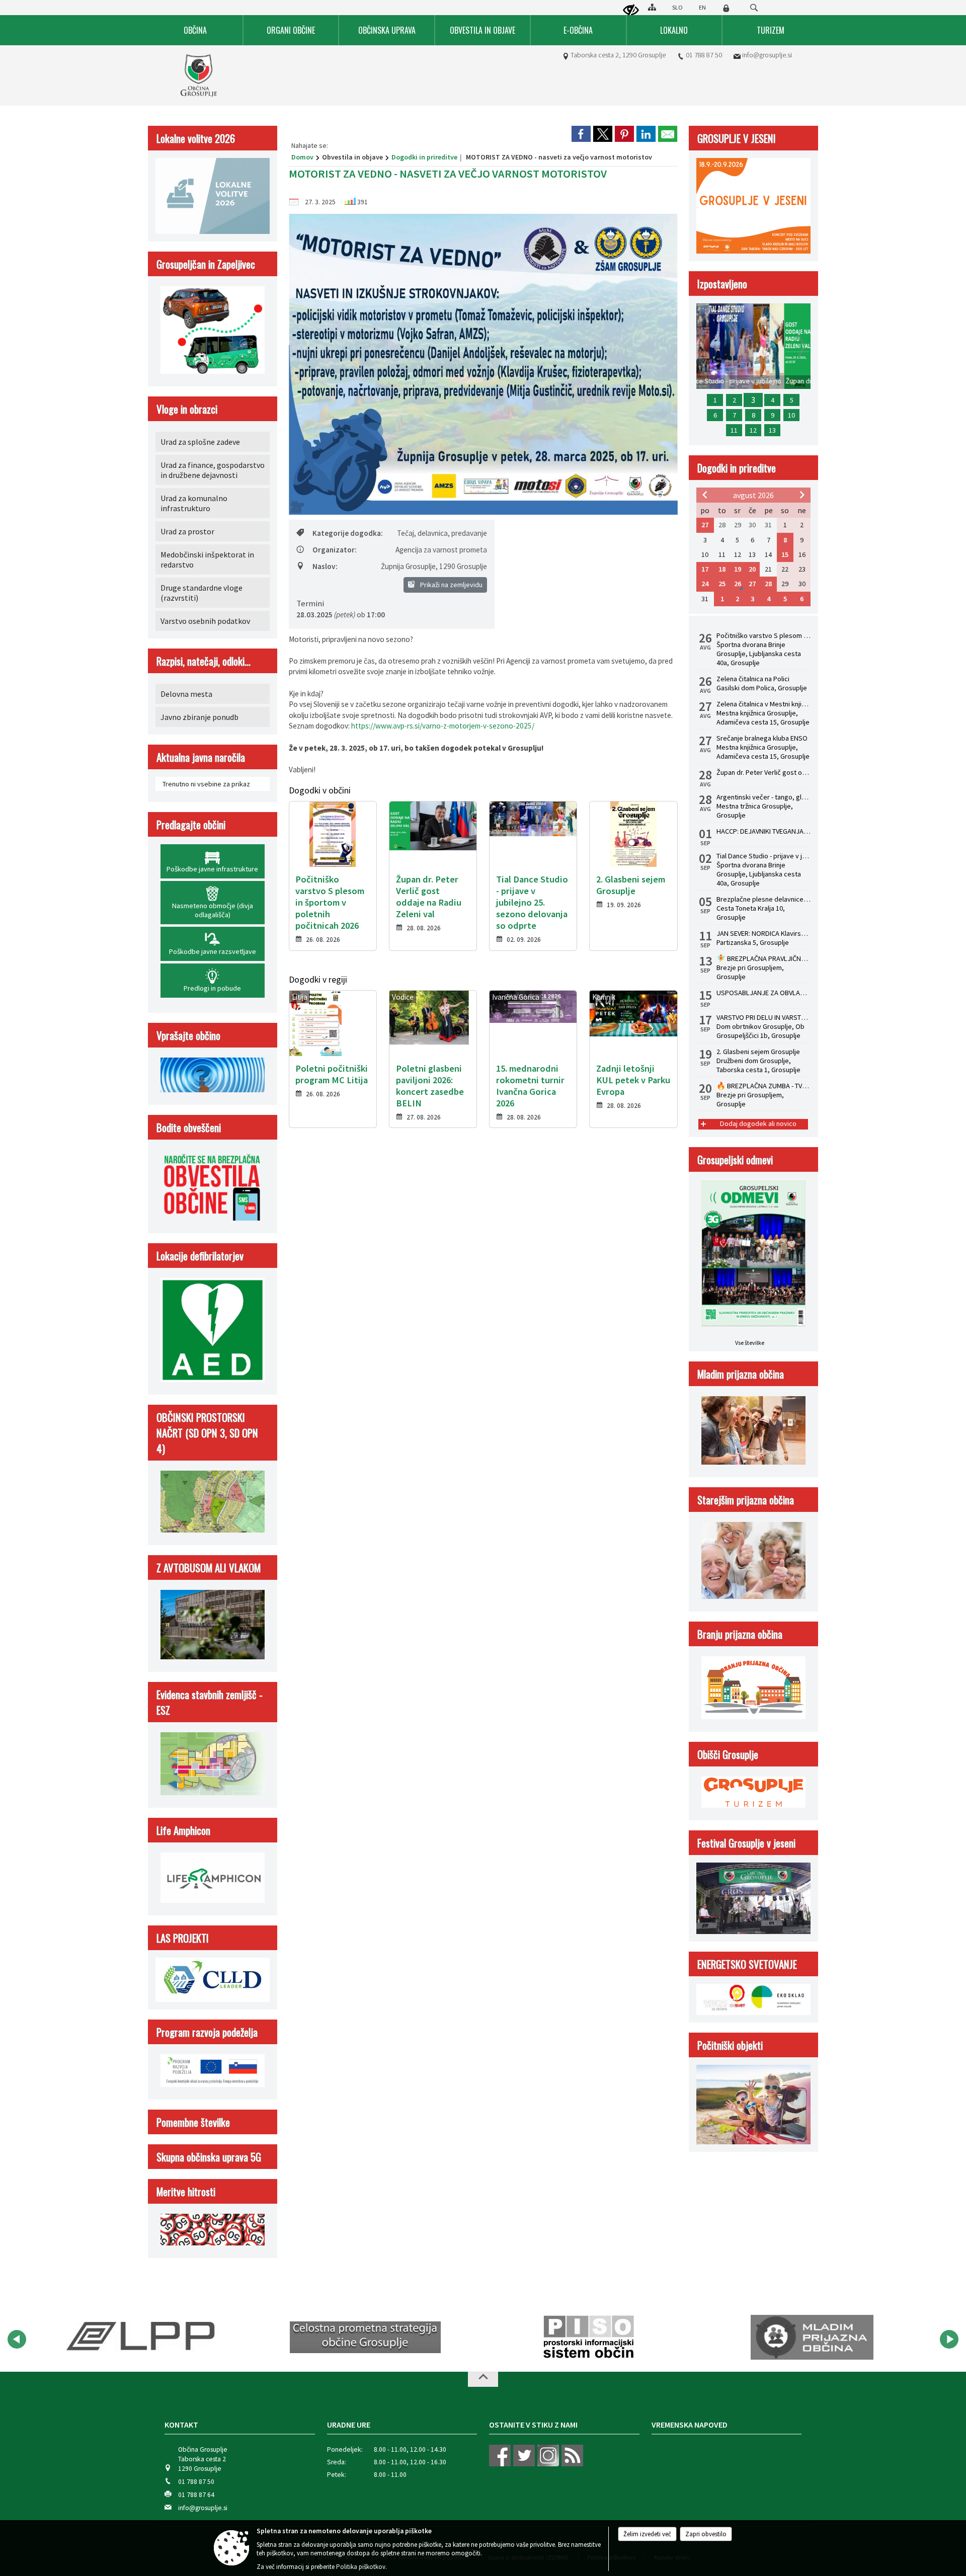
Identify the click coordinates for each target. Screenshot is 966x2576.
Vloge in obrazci (187, 409)
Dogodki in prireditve (424, 157)
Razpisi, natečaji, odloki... (204, 661)
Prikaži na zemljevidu (451, 585)
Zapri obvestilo (706, 2534)
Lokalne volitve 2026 (196, 138)
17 (705, 569)
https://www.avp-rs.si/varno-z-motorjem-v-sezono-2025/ (443, 726)
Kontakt (181, 2425)
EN (702, 7)
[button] (17, 2339)
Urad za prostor (187, 531)
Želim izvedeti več (647, 2534)
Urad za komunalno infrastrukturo (194, 503)
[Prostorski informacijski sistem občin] (555, 2338)
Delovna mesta (186, 694)
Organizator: (335, 550)
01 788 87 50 (704, 55)
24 (705, 584)
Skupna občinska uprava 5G (209, 2157)
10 (791, 415)
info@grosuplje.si (767, 55)
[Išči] (754, 8)
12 (753, 430)
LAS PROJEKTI (183, 1938)
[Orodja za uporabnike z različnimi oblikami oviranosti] (631, 11)
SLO (677, 7)
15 (785, 554)
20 (752, 569)
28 (768, 584)
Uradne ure (349, 2425)
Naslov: (325, 566)
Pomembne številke (193, 2122)
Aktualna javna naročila (201, 757)
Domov (302, 157)
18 (722, 569)
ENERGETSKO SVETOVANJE (747, 1964)
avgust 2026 (753, 495)
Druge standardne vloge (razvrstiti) (202, 593)
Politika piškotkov (361, 2567)
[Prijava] (726, 8)
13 (772, 430)
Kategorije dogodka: (348, 533)
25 (722, 584)
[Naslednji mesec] (802, 495)
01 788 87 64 (196, 2495)
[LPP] (106, 2338)
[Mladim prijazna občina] (779, 2338)
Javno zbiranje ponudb (199, 717)
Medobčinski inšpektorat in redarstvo (207, 559)
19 (738, 569)
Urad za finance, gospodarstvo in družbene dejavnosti (213, 470)
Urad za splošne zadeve (200, 442)
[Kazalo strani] (652, 7)
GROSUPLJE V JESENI (737, 138)
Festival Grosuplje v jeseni (746, 1843)
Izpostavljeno (722, 284)
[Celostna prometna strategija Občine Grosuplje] (332, 2338)
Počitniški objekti (730, 2045)
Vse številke (750, 1343)
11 (734, 430)
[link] (581, 134)
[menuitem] (196, 30)
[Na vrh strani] (483, 2379)
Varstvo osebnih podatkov (205, 621)
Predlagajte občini (191, 824)
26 (738, 584)
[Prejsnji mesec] (705, 495)
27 (705, 525)
